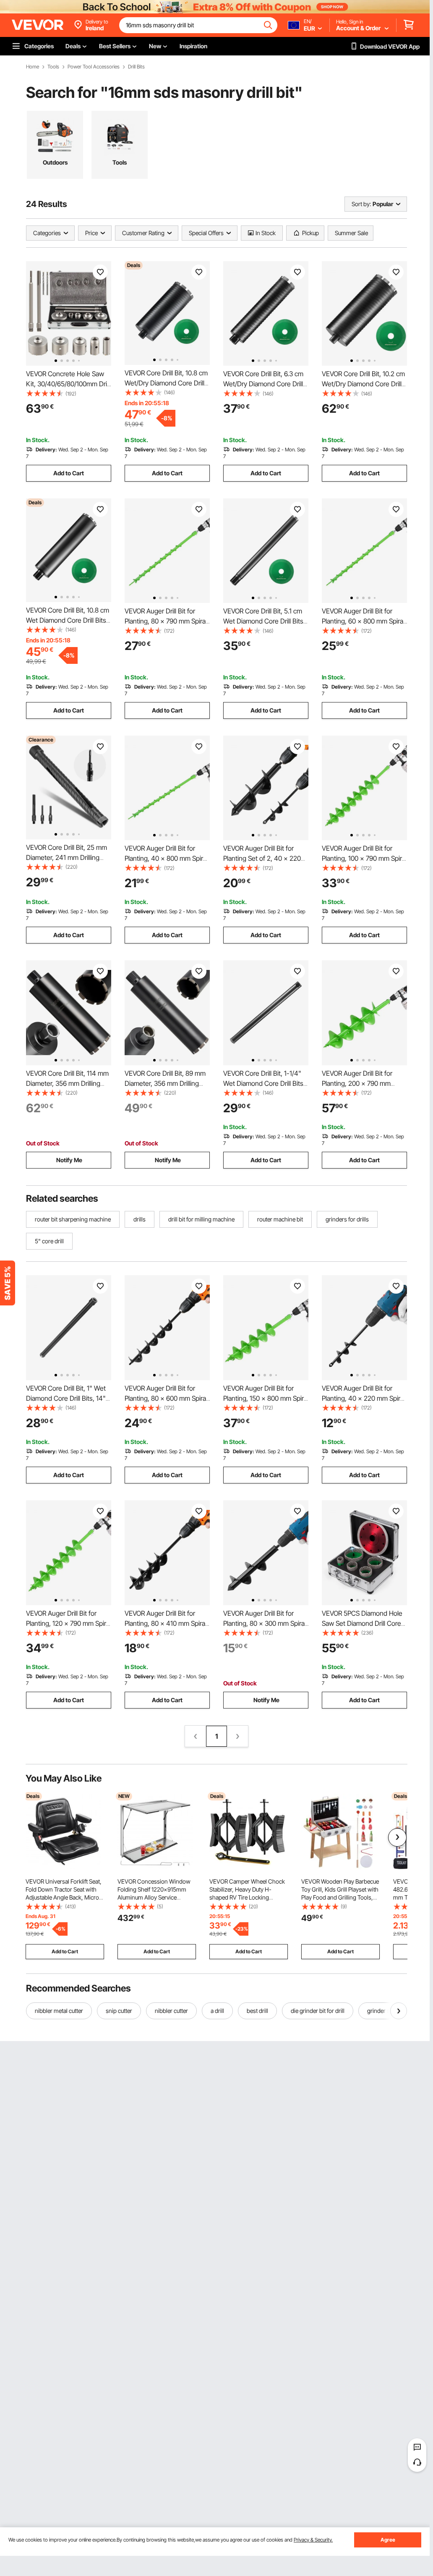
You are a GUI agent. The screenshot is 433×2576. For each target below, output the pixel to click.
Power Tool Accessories (94, 67)
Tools (53, 67)
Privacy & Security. (313, 2540)
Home (33, 67)
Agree (388, 2540)
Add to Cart (69, 473)
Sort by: (361, 204)
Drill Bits (136, 67)
